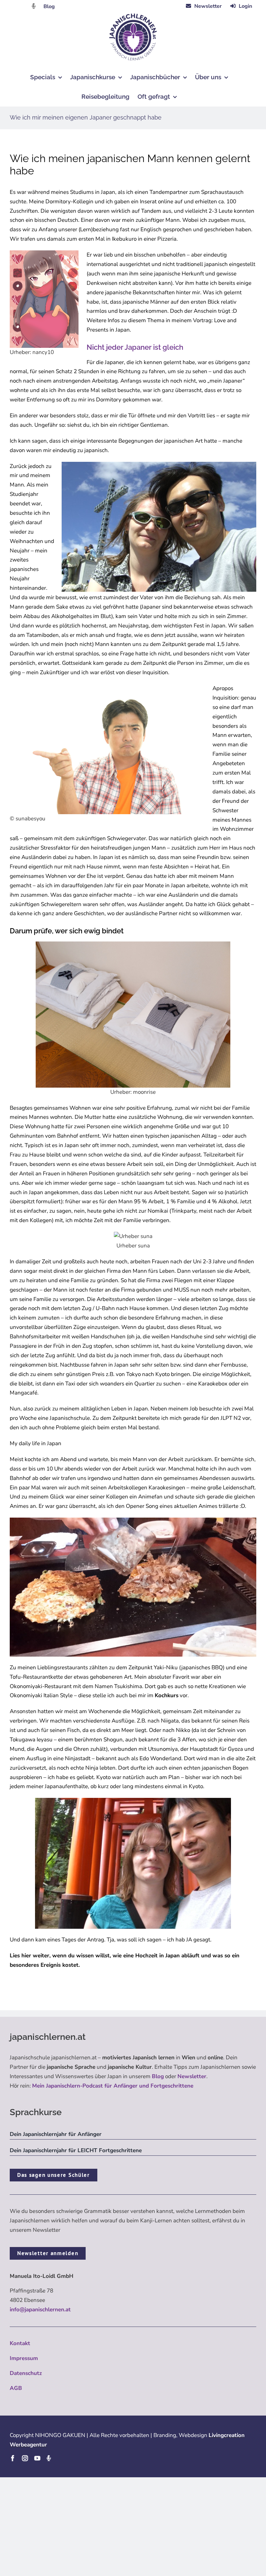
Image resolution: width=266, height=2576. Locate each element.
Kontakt (20, 2343)
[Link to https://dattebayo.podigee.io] (34, 6)
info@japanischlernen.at (40, 2310)
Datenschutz (26, 2373)
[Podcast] (49, 2458)
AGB (16, 2388)
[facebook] (13, 2458)
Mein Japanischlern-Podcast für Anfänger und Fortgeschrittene (113, 2086)
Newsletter (192, 2076)
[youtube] (37, 2458)
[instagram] (25, 2458)
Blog (49, 6)
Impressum (24, 2358)
